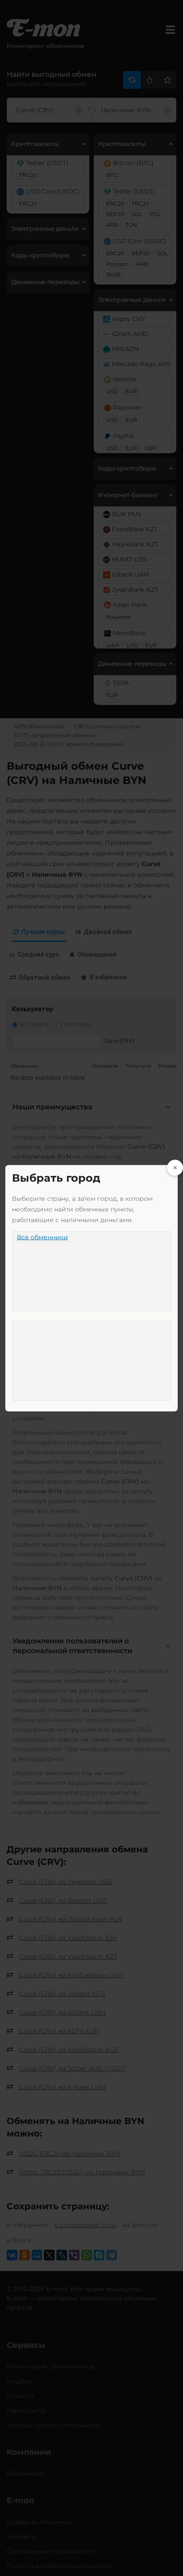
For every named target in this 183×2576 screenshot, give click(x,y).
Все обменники (42, 1237)
